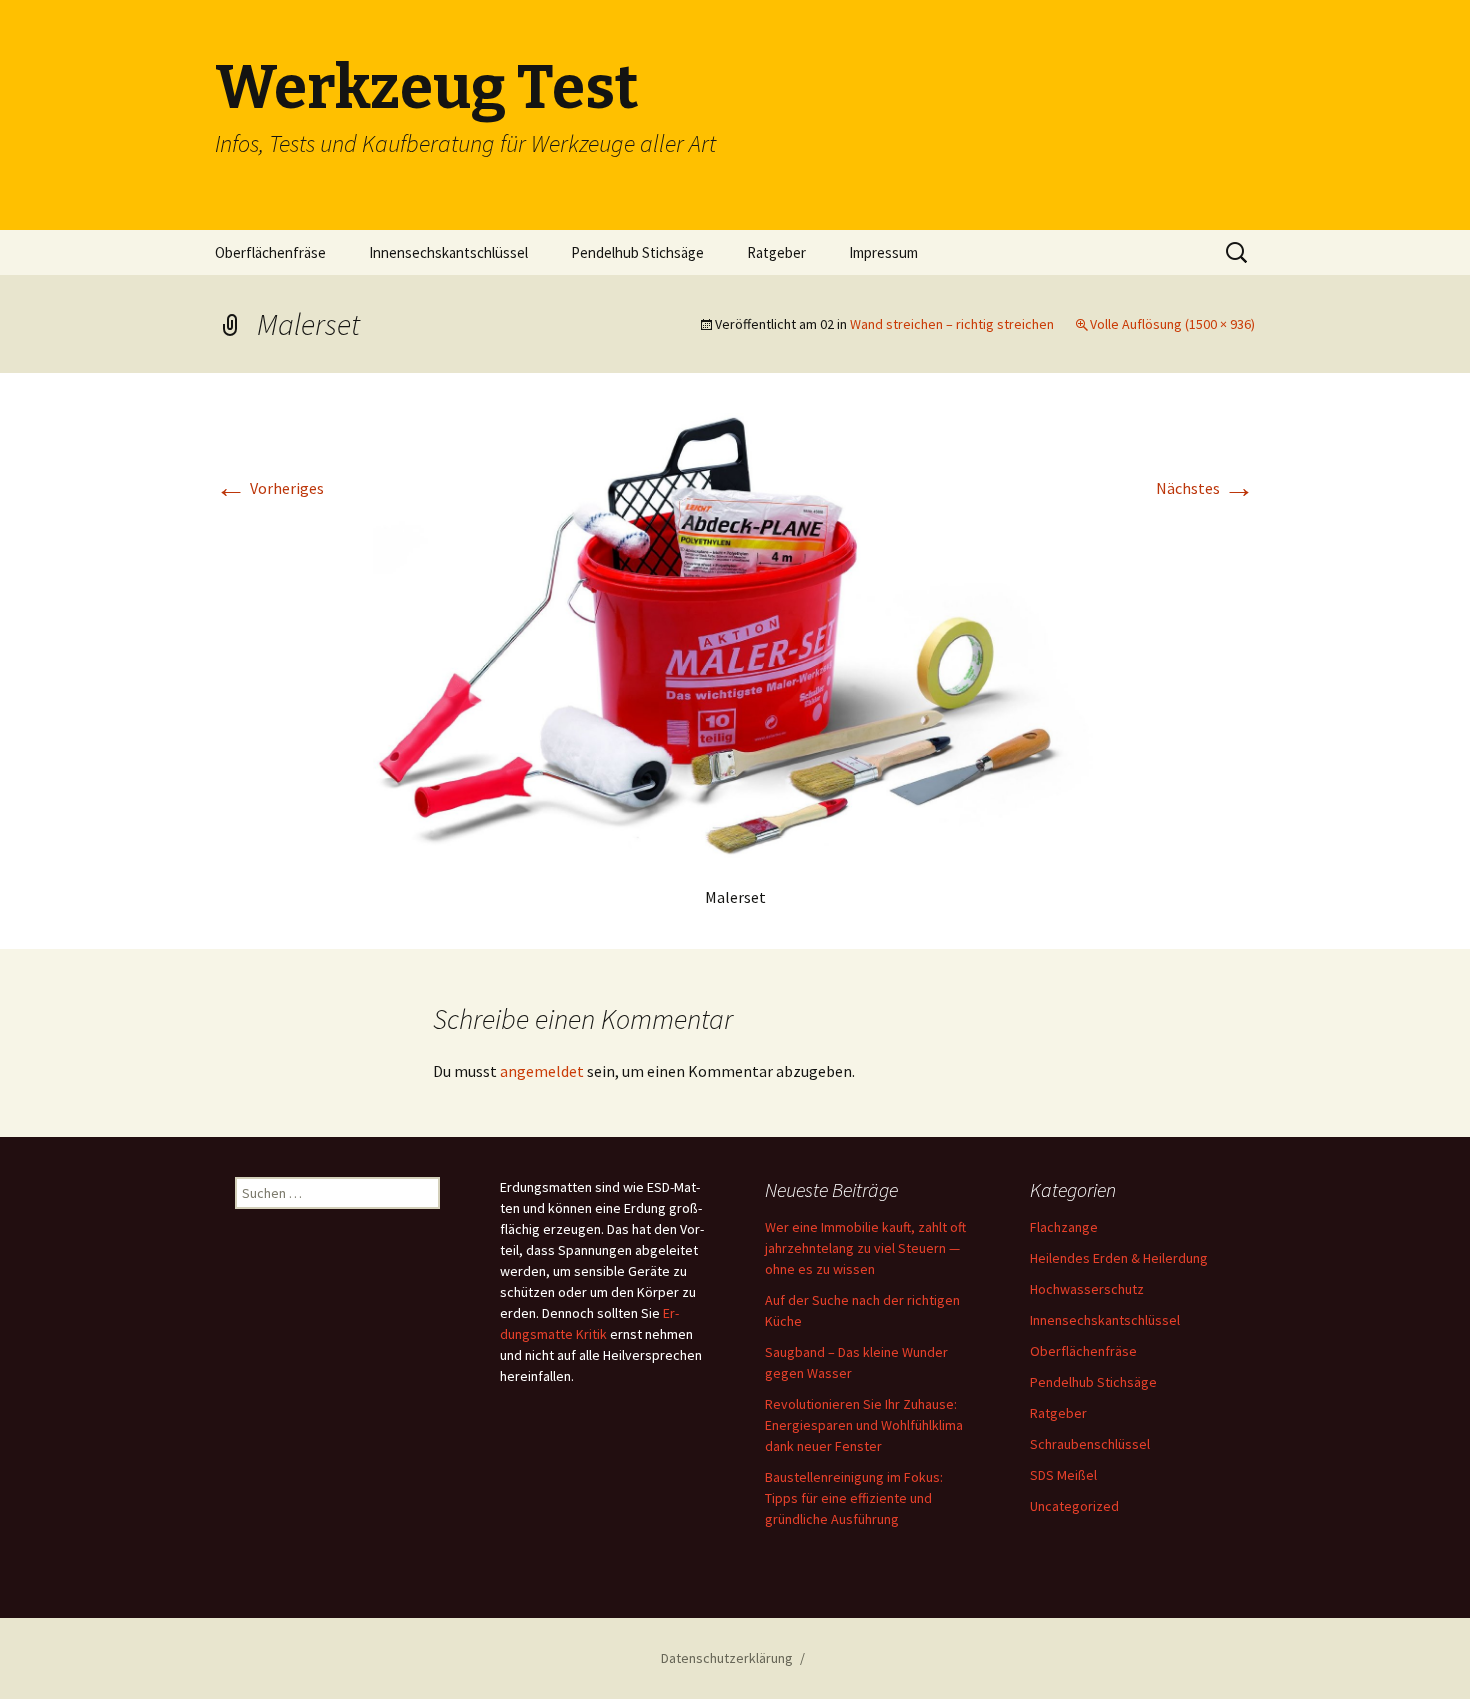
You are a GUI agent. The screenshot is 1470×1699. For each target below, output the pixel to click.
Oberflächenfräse (270, 252)
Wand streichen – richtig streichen (952, 324)
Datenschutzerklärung (727, 1658)
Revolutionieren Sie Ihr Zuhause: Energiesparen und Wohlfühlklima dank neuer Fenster (864, 1425)
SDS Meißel (1063, 1475)
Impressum (883, 252)
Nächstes (1205, 488)
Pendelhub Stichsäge (637, 252)
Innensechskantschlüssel (448, 252)
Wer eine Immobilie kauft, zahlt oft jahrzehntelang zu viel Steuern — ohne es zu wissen (865, 1248)
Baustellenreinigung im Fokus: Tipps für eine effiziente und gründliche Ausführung (854, 1498)
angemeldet (542, 1071)
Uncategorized (1074, 1506)
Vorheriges (269, 488)
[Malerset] (735, 637)
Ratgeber (776, 252)
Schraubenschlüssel (1090, 1444)
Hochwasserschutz (1087, 1289)
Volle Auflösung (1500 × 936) (1172, 324)
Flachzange (1064, 1227)
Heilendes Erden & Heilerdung (1119, 1258)
